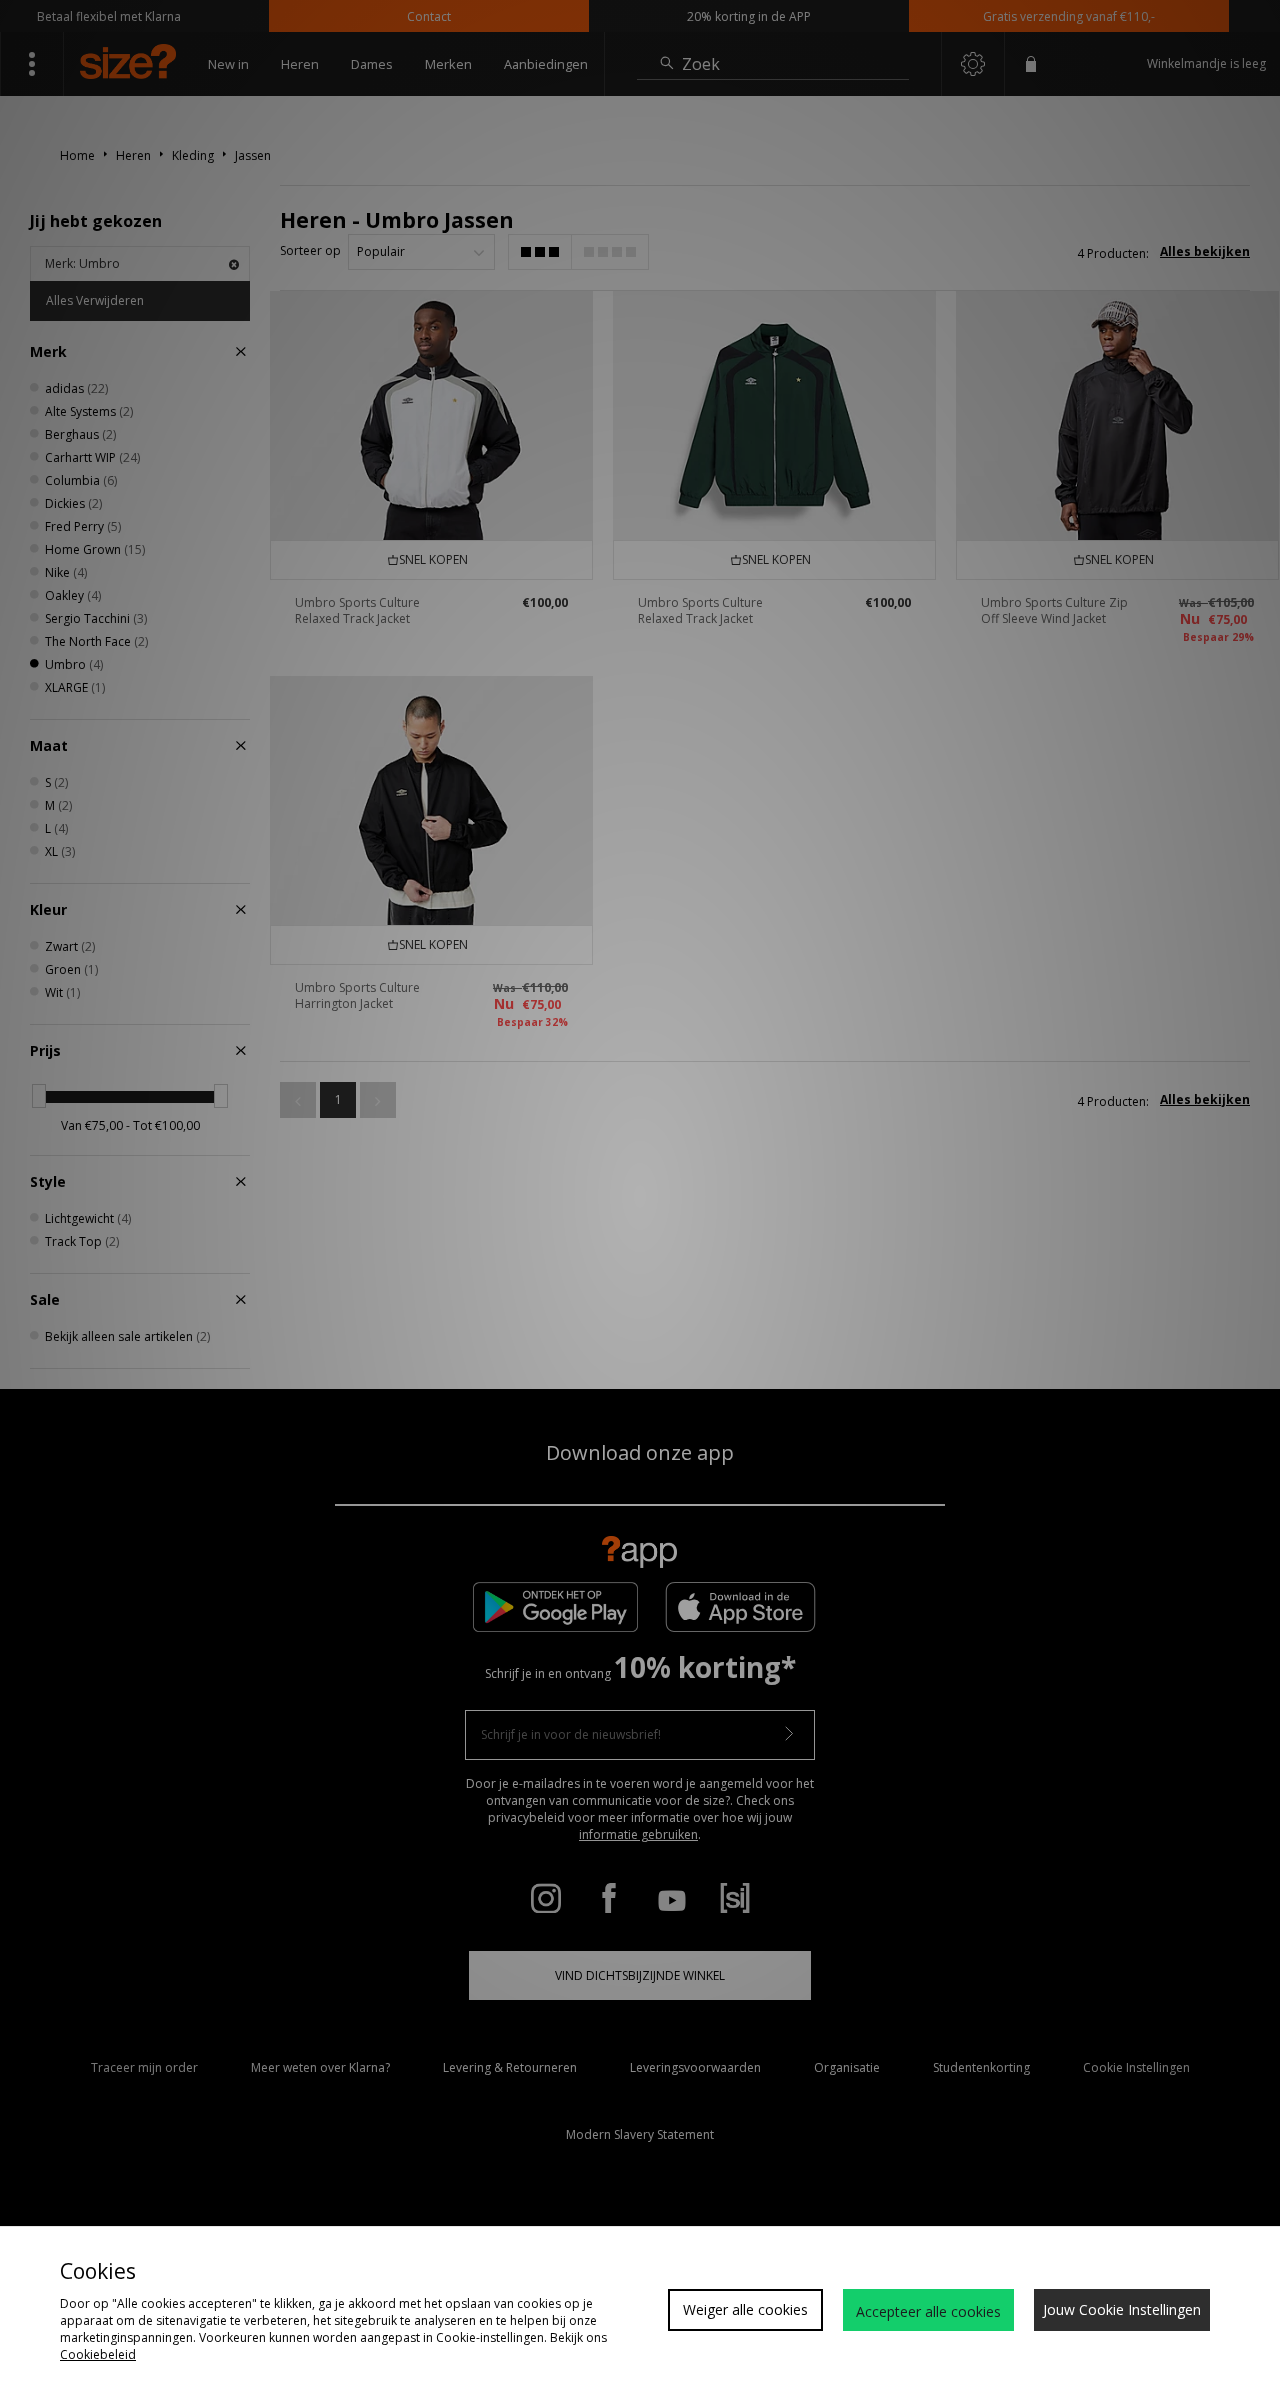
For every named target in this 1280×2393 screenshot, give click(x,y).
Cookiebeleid (98, 2354)
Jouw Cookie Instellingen (1122, 2309)
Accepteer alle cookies (928, 2311)
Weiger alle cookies (745, 2309)
